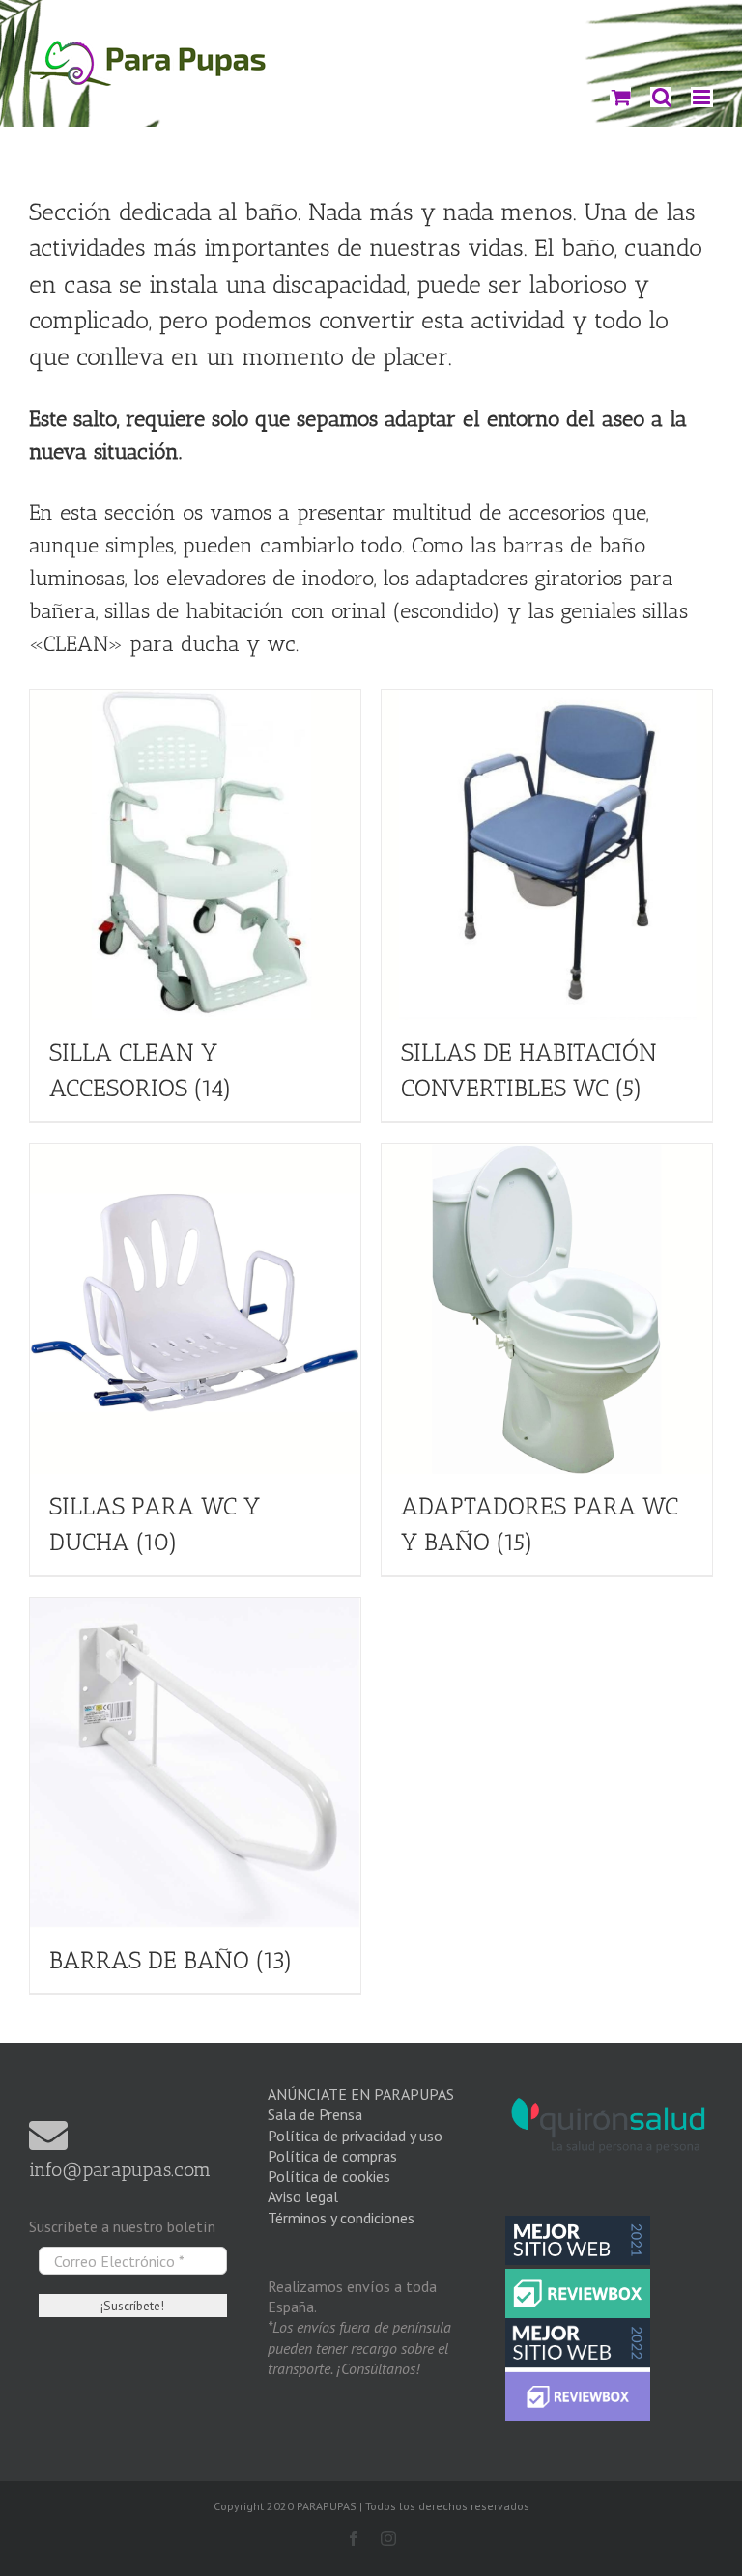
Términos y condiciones (341, 2218)
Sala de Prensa (315, 2114)
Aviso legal (303, 2196)
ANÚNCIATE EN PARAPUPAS (361, 2094)
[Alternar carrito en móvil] (620, 97)
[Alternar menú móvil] (702, 97)
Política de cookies (329, 2176)
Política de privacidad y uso (355, 2136)
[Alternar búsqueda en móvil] (661, 97)
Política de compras (332, 2156)
